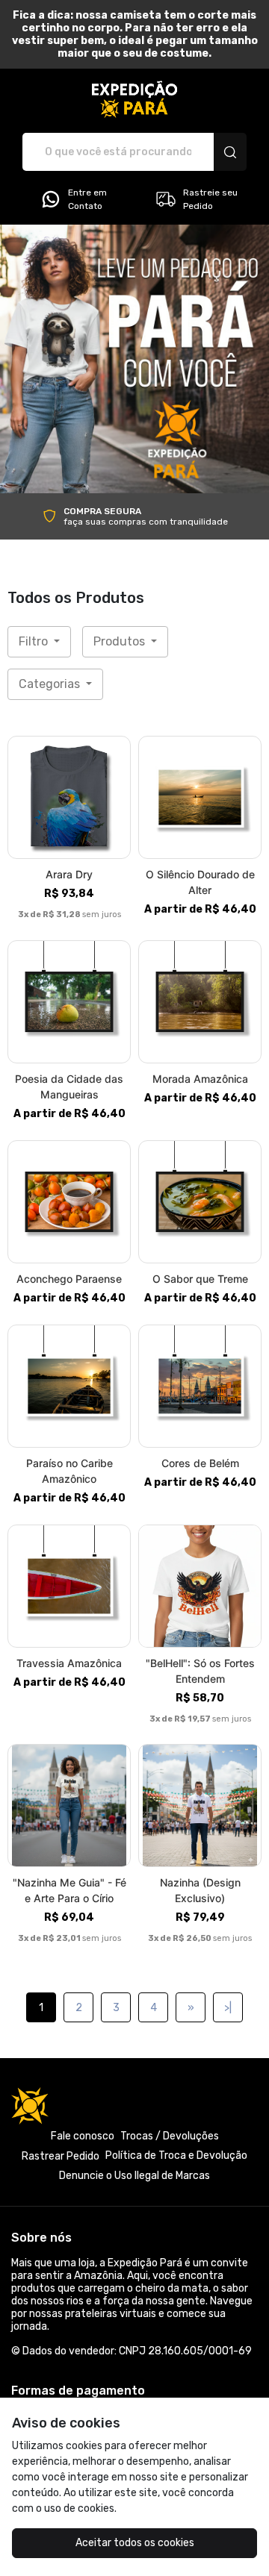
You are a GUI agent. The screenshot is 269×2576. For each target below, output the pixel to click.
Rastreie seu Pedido (210, 199)
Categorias (51, 684)
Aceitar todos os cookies (135, 2543)
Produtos (121, 641)
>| (228, 2008)
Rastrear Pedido (61, 2156)
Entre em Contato (87, 199)
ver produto (69, 797)
